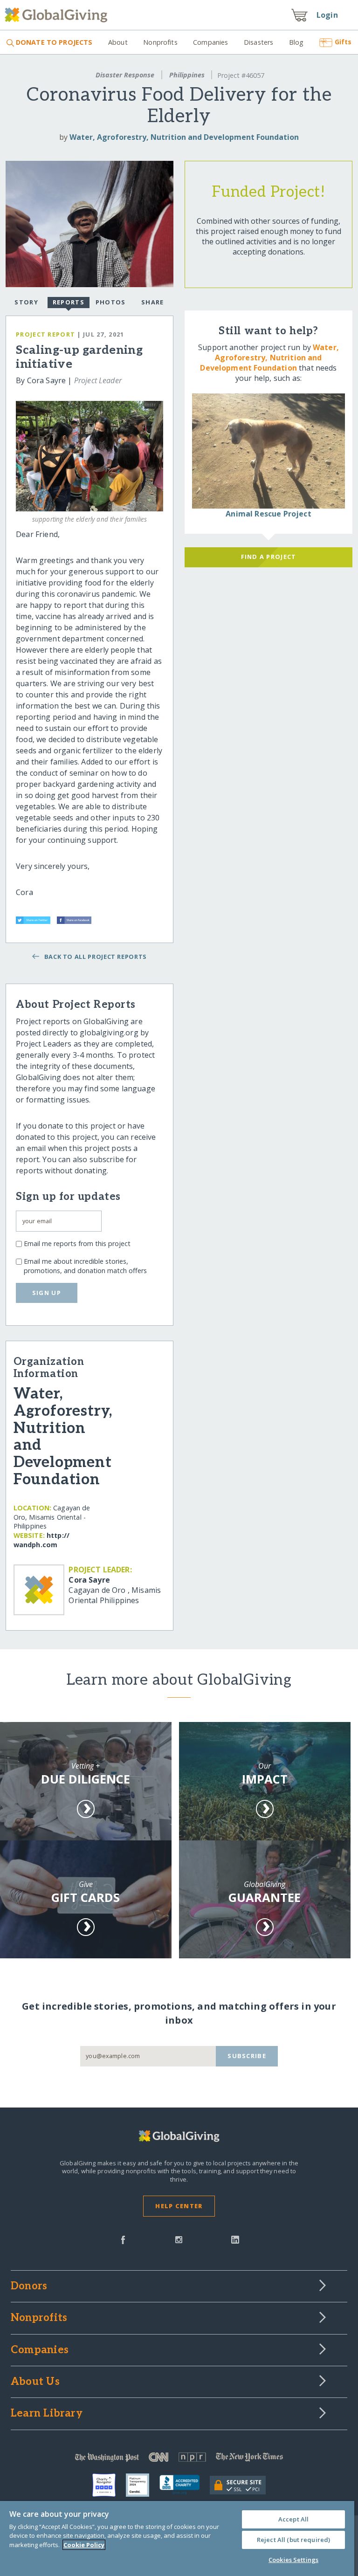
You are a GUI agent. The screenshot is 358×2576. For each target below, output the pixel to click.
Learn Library (47, 2414)
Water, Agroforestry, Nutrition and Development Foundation (184, 137)
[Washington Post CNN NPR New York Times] (179, 2459)
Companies (210, 42)
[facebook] (123, 2239)
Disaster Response (125, 75)
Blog (296, 42)
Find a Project (269, 557)
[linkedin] (235, 2239)
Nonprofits (160, 42)
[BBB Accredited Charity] (185, 2485)
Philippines (187, 75)
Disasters (258, 42)
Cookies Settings (293, 2560)
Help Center (179, 2206)
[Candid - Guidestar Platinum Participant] (143, 2485)
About (118, 42)
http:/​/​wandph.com (41, 1540)
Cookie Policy (84, 2545)
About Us (35, 2382)
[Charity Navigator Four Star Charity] (109, 2485)
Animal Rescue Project (268, 514)
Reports (69, 302)
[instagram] (179, 2239)
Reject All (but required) (293, 2540)
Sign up (47, 1293)
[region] (177, 2538)
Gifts (343, 42)
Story (26, 302)
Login (327, 15)
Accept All (293, 2519)
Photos (111, 302)
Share (152, 302)
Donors (29, 2287)
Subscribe (247, 2056)
